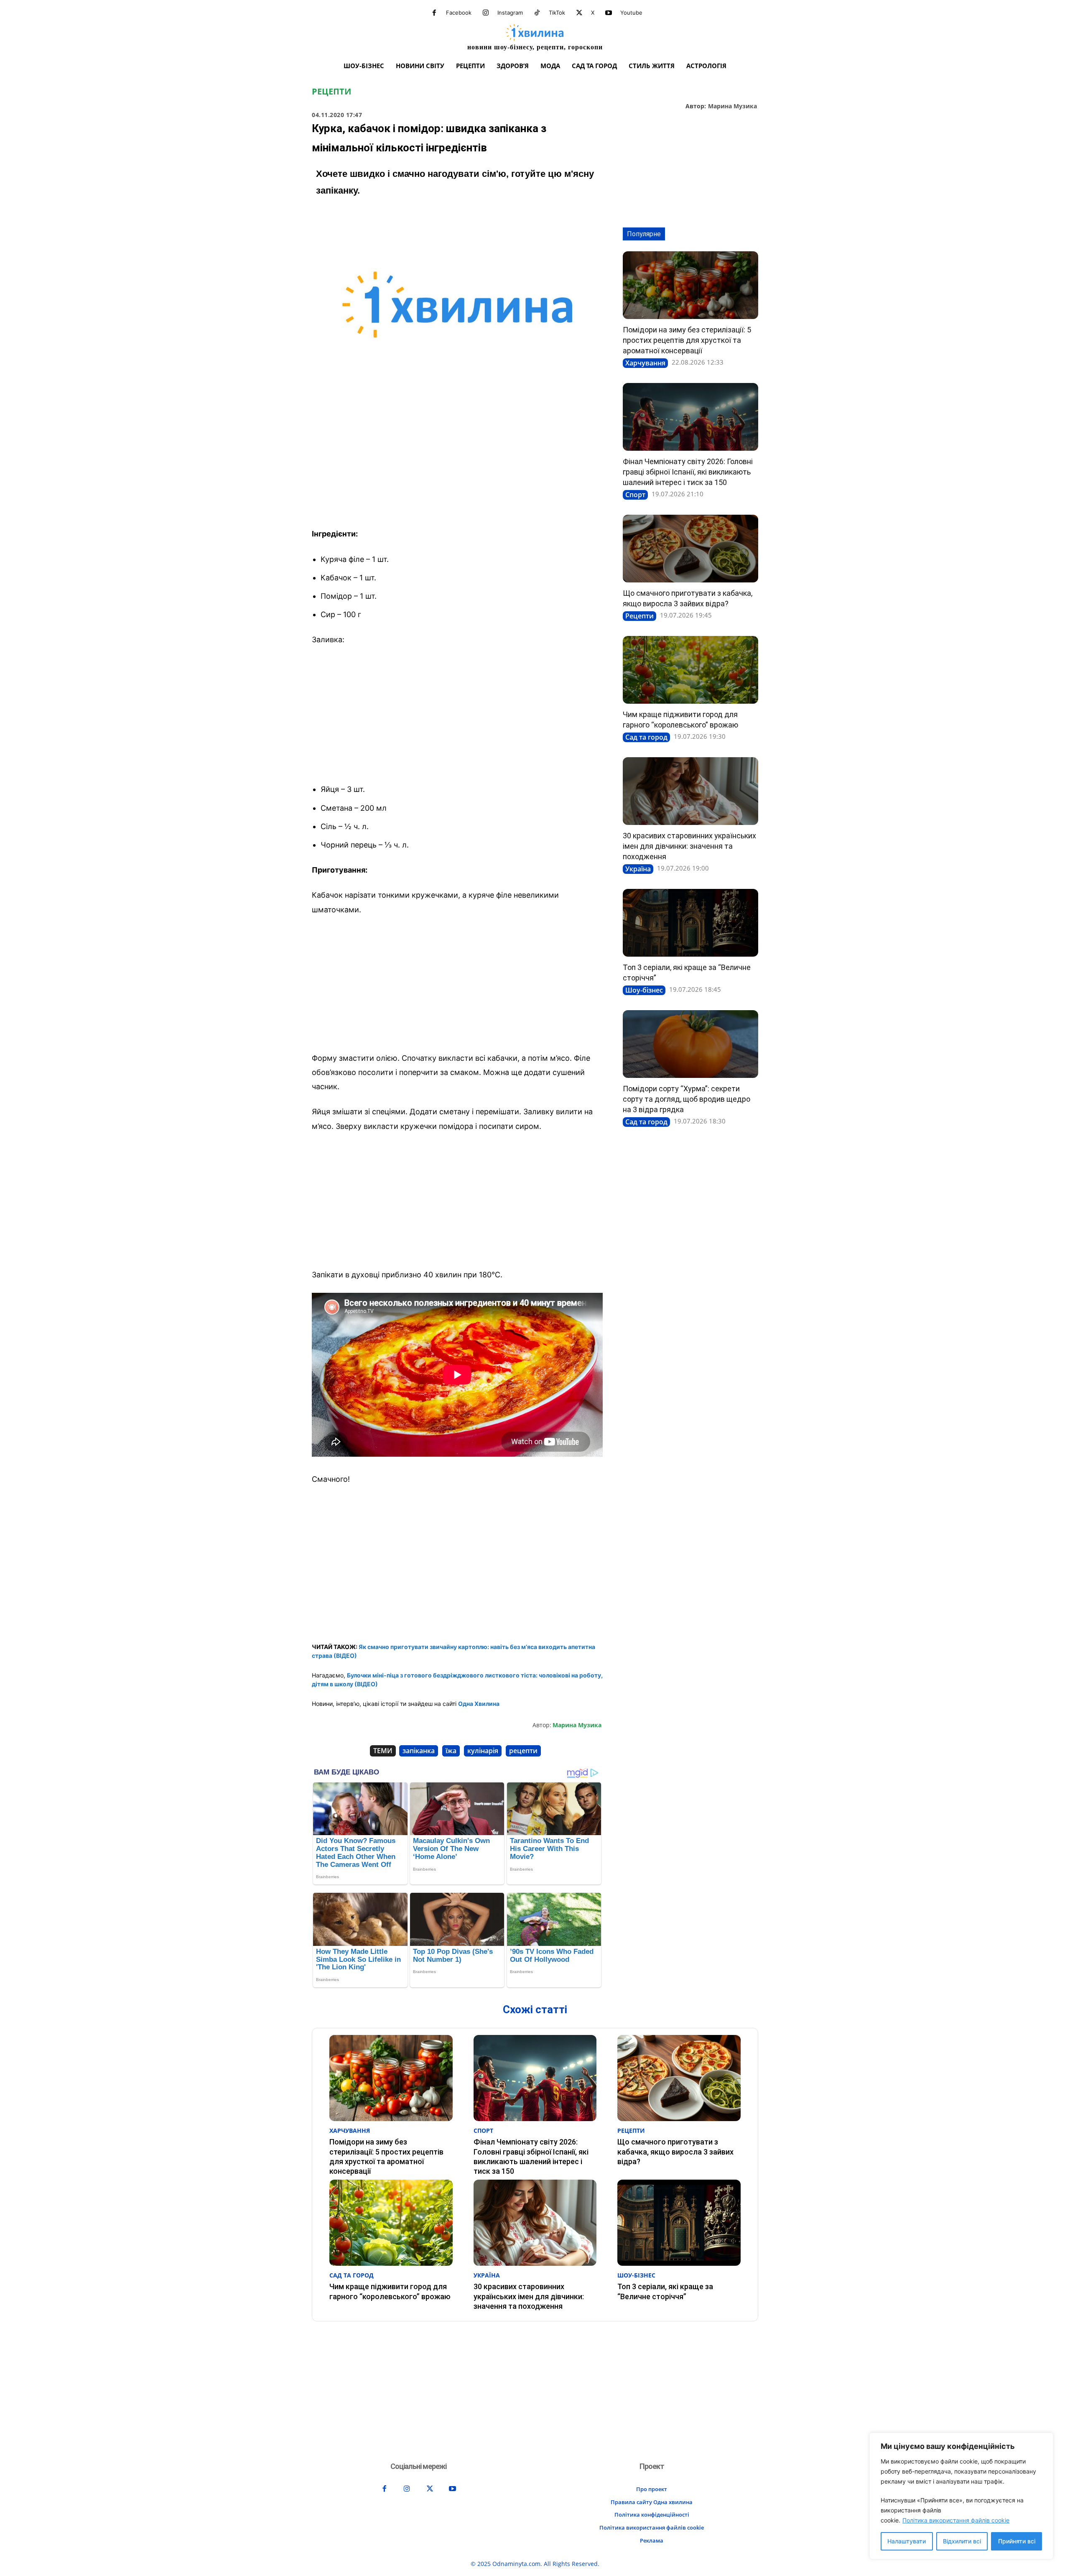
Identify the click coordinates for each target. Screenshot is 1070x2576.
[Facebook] (434, 13)
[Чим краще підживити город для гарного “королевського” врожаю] (690, 670)
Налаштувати (907, 2541)
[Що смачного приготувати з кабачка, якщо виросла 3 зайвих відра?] (690, 549)
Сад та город (646, 737)
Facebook (459, 13)
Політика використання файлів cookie (956, 2520)
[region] (961, 2496)
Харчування (645, 363)
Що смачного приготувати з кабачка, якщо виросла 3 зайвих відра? (675, 2152)
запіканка (419, 1751)
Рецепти (331, 92)
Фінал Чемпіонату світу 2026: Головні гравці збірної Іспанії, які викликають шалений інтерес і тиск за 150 (688, 472)
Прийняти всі (1017, 2541)
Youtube (631, 13)
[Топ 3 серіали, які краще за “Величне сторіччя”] (690, 923)
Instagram (510, 13)
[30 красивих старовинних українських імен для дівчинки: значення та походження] (690, 791)
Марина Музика (732, 106)
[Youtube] (609, 13)
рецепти (523, 1751)
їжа (451, 1751)
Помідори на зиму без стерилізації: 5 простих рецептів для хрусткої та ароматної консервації (687, 340)
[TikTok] (537, 13)
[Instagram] (486, 13)
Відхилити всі (962, 2541)
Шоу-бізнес (644, 990)
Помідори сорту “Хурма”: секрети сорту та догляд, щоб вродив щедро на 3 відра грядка (687, 1099)
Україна (638, 869)
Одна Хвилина (479, 1704)
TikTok (557, 13)
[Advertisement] (457, 460)
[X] (579, 13)
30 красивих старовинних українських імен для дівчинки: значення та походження (689, 846)
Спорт (635, 495)
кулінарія (483, 1751)
